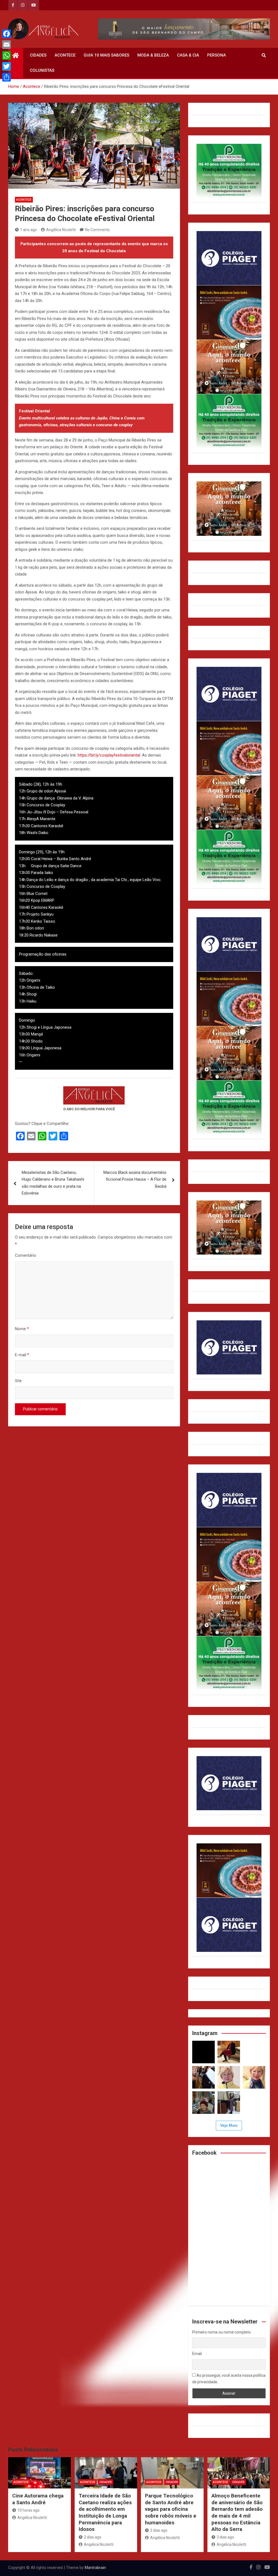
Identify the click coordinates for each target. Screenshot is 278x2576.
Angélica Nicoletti (61, 230)
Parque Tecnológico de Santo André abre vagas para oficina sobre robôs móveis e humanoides (171, 2509)
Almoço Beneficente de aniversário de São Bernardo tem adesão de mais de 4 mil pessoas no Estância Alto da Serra (237, 2512)
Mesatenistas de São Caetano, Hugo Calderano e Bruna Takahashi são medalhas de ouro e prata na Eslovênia (53, 1183)
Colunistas (42, 70)
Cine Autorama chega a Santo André (38, 2499)
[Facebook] (7, 34)
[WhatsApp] (7, 55)
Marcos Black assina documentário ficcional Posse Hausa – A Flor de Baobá (135, 1179)
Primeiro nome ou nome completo (222, 2332)
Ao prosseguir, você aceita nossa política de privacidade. (229, 2379)
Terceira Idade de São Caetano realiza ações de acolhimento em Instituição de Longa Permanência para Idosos (105, 2512)
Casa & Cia (188, 55)
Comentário (26, 1255)
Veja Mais (229, 2125)
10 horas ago (29, 2510)
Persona (217, 55)
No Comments (97, 230)
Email (197, 2354)
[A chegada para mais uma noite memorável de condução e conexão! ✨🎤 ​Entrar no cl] (203, 2077)
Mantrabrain (95, 2568)
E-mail (22, 1355)
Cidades (38, 55)
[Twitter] (7, 66)
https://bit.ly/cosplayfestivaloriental (109, 755)
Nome (22, 1329)
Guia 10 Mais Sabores (106, 55)
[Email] (7, 45)
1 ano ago (29, 230)
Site (18, 1381)
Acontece (65, 55)
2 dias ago (93, 2537)
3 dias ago (225, 2537)
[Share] (7, 77)
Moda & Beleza (153, 55)
